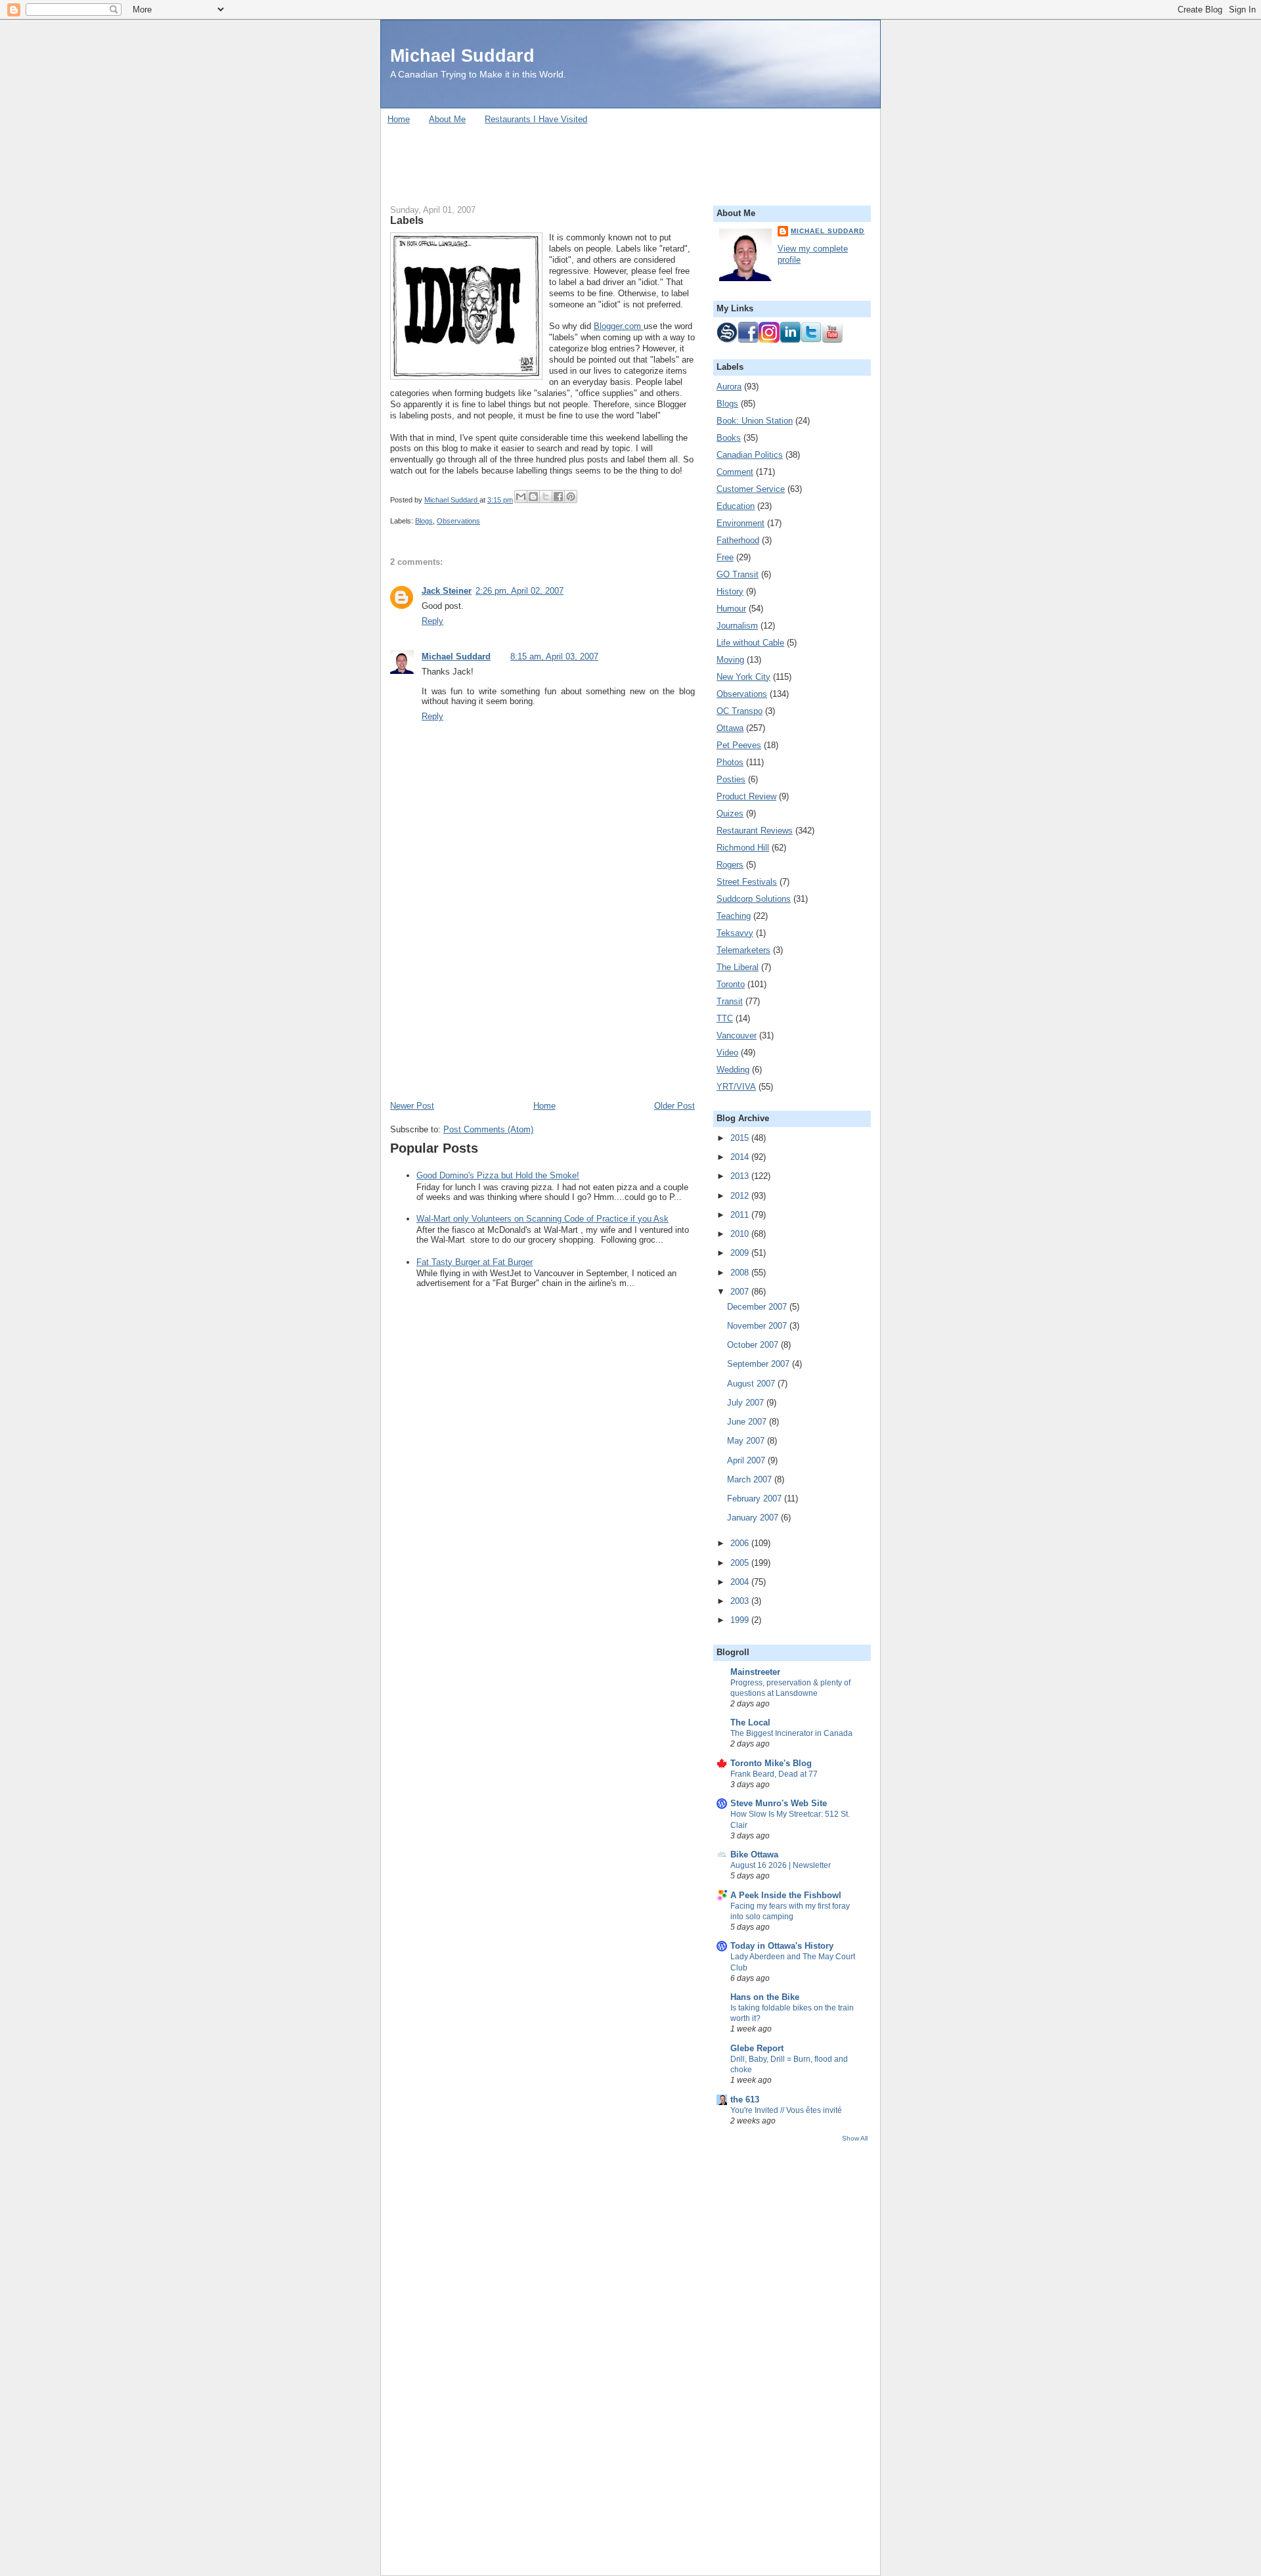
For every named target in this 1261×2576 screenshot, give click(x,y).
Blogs (424, 521)
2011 (741, 1215)
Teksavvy (735, 933)
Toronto (731, 984)
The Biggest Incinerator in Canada (791, 1733)
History (730, 591)
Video (727, 1053)
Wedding (733, 1070)
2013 (741, 1176)
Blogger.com (619, 326)
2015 (741, 1138)
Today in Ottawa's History (782, 1946)
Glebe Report (757, 2048)
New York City (743, 677)
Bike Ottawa (754, 1854)
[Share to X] (546, 497)
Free (725, 557)
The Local (750, 1722)
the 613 (745, 2099)
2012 (741, 1196)
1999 (741, 1620)
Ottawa (730, 728)
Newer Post (412, 1106)
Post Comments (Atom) (488, 1129)
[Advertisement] (630, 160)
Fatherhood (738, 540)
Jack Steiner (447, 591)
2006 (741, 1543)
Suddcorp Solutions (754, 899)
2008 (741, 1273)
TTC (725, 1018)
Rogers (730, 865)
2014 (741, 1157)
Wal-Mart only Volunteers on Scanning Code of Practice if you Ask (542, 1219)
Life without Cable (750, 643)
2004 (741, 1582)
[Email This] (521, 497)
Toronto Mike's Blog (771, 1763)
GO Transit (738, 574)
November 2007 (758, 1326)
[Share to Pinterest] (571, 497)
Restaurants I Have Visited (536, 119)
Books (729, 438)
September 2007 (760, 1364)
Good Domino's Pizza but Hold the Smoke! (498, 1175)
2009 (741, 1253)
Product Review (746, 796)
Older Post (675, 1106)
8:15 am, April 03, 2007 (554, 656)
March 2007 (751, 1479)
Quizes (730, 813)
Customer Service (751, 489)
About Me (447, 119)
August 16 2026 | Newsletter (781, 1865)
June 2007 (748, 1422)
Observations (458, 521)
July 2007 (747, 1403)
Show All (855, 2138)
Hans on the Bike (765, 1997)
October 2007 (754, 1345)
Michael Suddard (462, 56)
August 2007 (752, 1384)
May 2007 (747, 1441)
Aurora (729, 387)
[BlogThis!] (533, 497)
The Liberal (738, 967)
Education (736, 506)
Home (399, 119)
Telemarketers (743, 950)
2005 (741, 1563)
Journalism (737, 626)
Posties (731, 779)
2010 (741, 1234)
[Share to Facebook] (558, 497)
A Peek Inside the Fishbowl (786, 1895)
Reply (432, 621)
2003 (741, 1601)
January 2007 (754, 1518)
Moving (730, 660)
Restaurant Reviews (755, 831)
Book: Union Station (755, 421)
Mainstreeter (755, 1672)
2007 (741, 1292)
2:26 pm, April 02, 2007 (520, 591)
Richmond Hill (743, 848)
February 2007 (756, 1499)
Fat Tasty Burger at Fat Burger (475, 1262)
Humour (731, 609)
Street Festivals (747, 882)
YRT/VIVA (736, 1087)
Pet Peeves (739, 745)
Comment (735, 472)
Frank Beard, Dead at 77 (774, 1774)
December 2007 (758, 1307)
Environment (741, 523)
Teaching (734, 916)
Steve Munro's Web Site (779, 1803)
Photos (730, 762)
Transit (730, 1001)
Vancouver (737, 1035)
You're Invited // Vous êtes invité (786, 2110)
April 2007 (747, 1460)
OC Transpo (740, 711)
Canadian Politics (750, 455)
